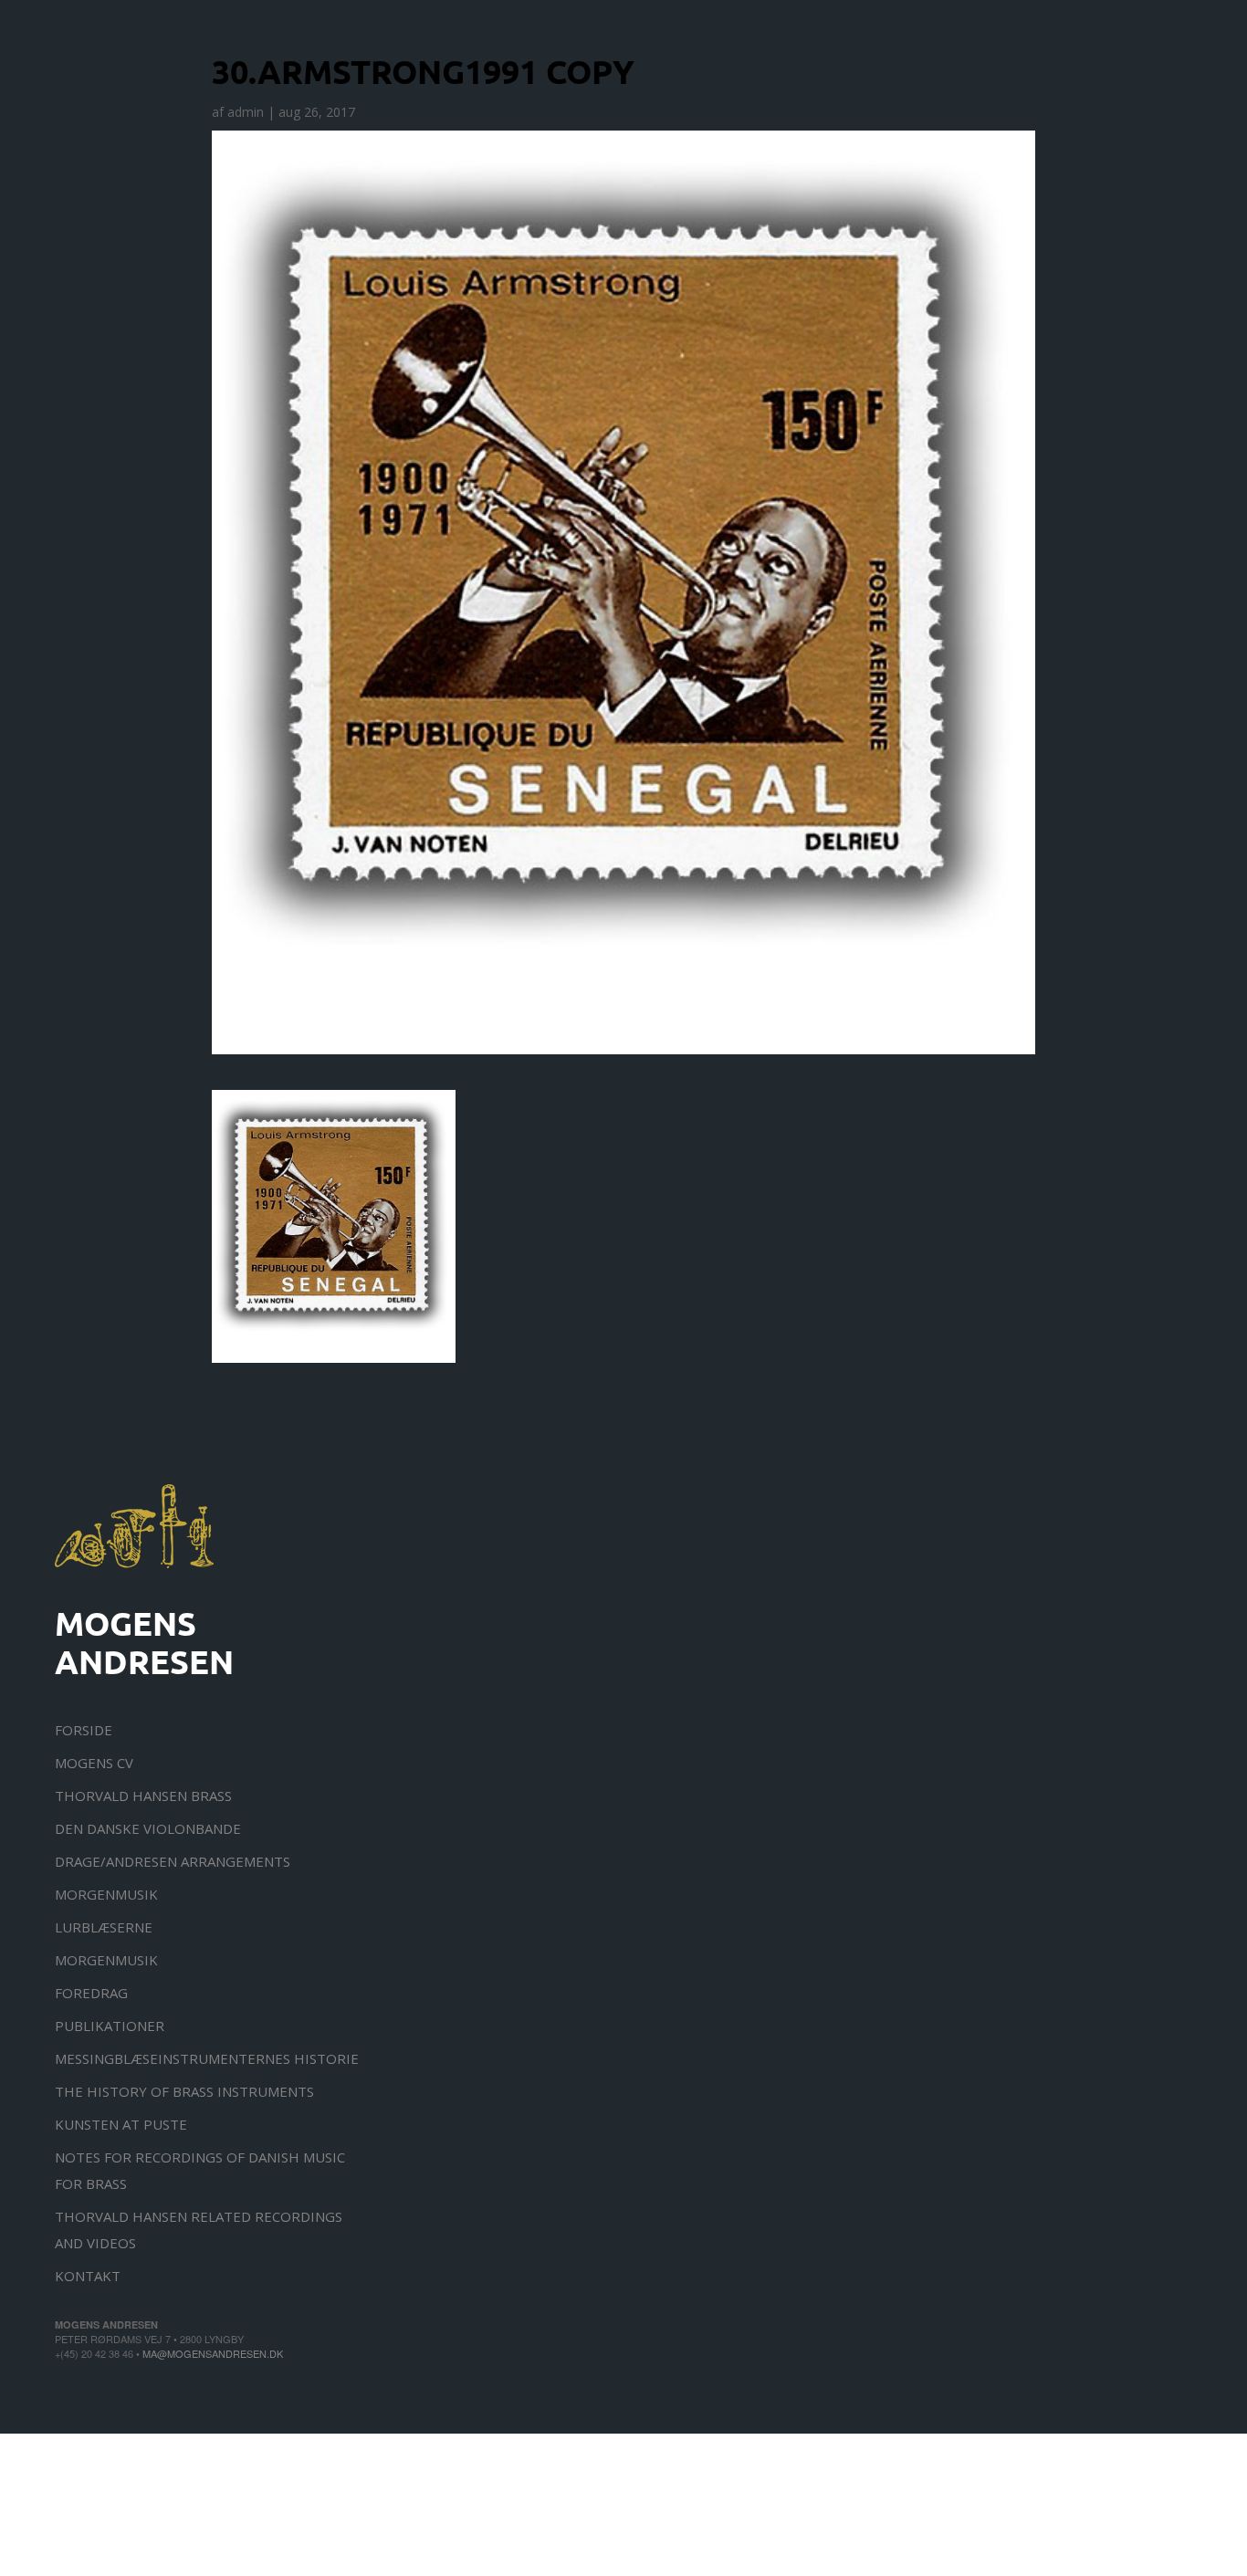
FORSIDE (84, 1730)
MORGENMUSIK (106, 1894)
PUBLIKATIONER (110, 2026)
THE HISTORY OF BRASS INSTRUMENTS (184, 2091)
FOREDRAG (91, 1993)
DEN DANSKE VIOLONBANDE (148, 1828)
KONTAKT (88, 2276)
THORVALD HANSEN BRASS (143, 1796)
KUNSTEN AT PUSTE (121, 2124)
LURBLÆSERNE (104, 1927)
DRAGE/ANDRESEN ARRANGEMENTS (173, 1861)
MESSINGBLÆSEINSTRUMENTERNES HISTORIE (207, 2058)
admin (246, 112)
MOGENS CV (94, 1763)
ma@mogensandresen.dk (213, 2353)
